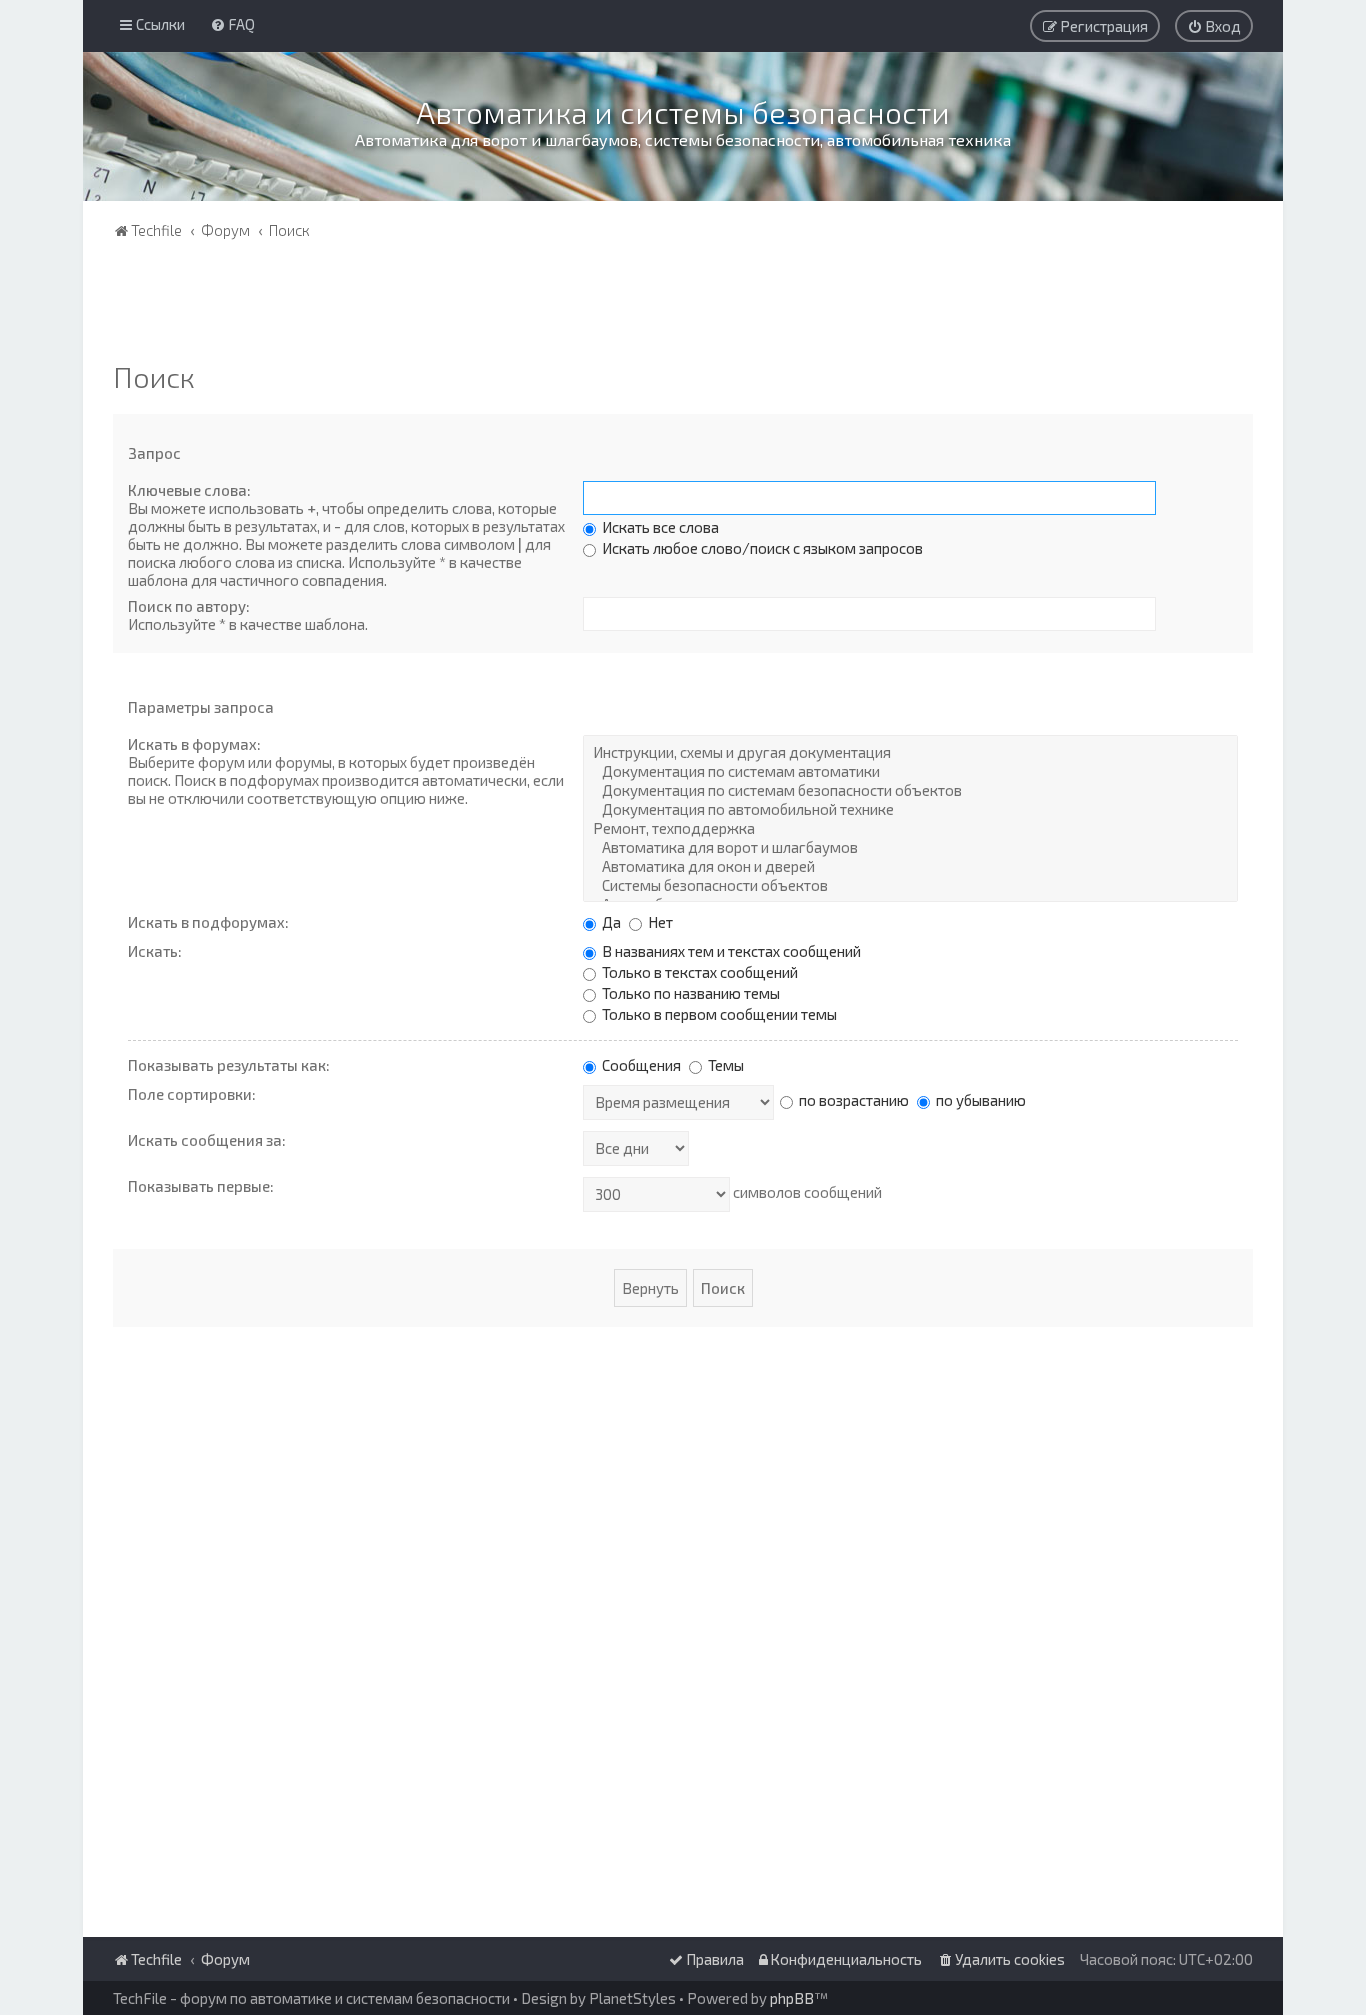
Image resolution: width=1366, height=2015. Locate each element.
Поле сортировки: (192, 1094)
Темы (724, 1065)
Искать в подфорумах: (208, 922)
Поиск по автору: (189, 606)
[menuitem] (232, 24)
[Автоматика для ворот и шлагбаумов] (910, 847)
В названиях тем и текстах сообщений (730, 951)
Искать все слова (659, 527)
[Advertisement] (683, 305)
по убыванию (979, 1100)
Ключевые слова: (189, 490)
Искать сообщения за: (207, 1140)
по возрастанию (852, 1100)
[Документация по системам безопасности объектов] (910, 790)
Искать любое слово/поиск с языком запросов (761, 548)
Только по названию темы (689, 993)
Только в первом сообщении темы (718, 1014)
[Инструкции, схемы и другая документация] (910, 752)
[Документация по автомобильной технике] (910, 809)
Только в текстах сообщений (698, 972)
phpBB (792, 1998)
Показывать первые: (201, 1186)
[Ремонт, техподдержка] (910, 828)
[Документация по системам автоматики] (910, 771)
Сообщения (640, 1065)
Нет (659, 922)
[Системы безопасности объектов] (910, 885)
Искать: (155, 951)
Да (610, 922)
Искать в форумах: (194, 744)
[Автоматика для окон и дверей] (910, 866)
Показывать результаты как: (229, 1065)
